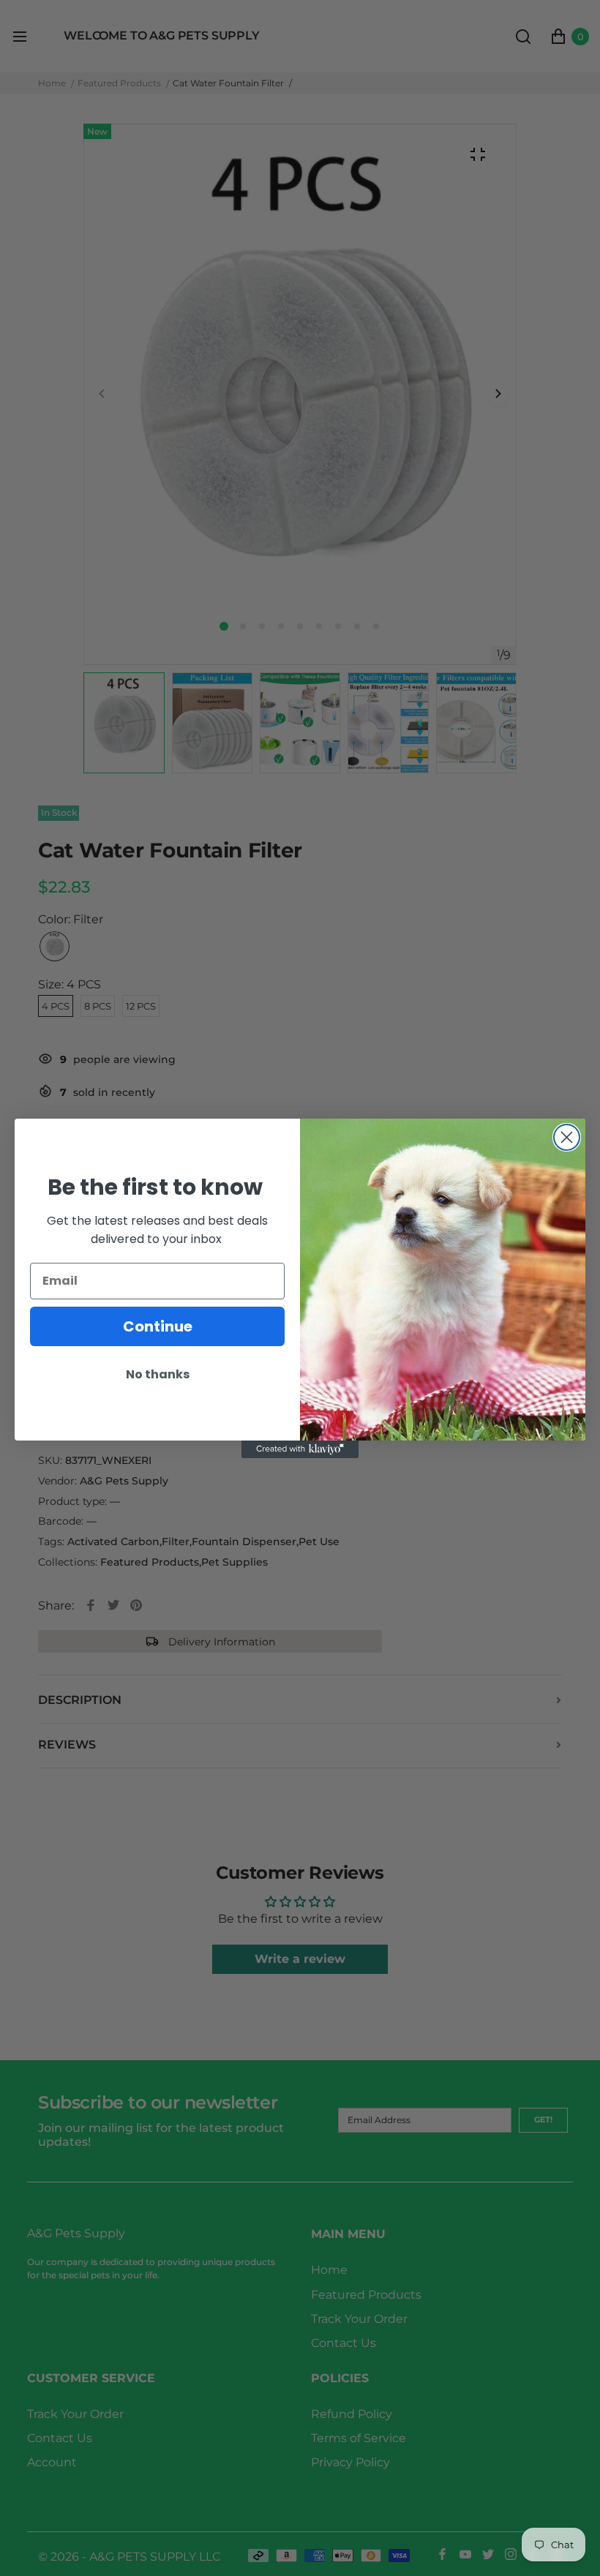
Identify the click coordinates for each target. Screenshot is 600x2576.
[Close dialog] (567, 1137)
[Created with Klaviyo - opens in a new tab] (300, 1449)
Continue (158, 1326)
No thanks (158, 1374)
